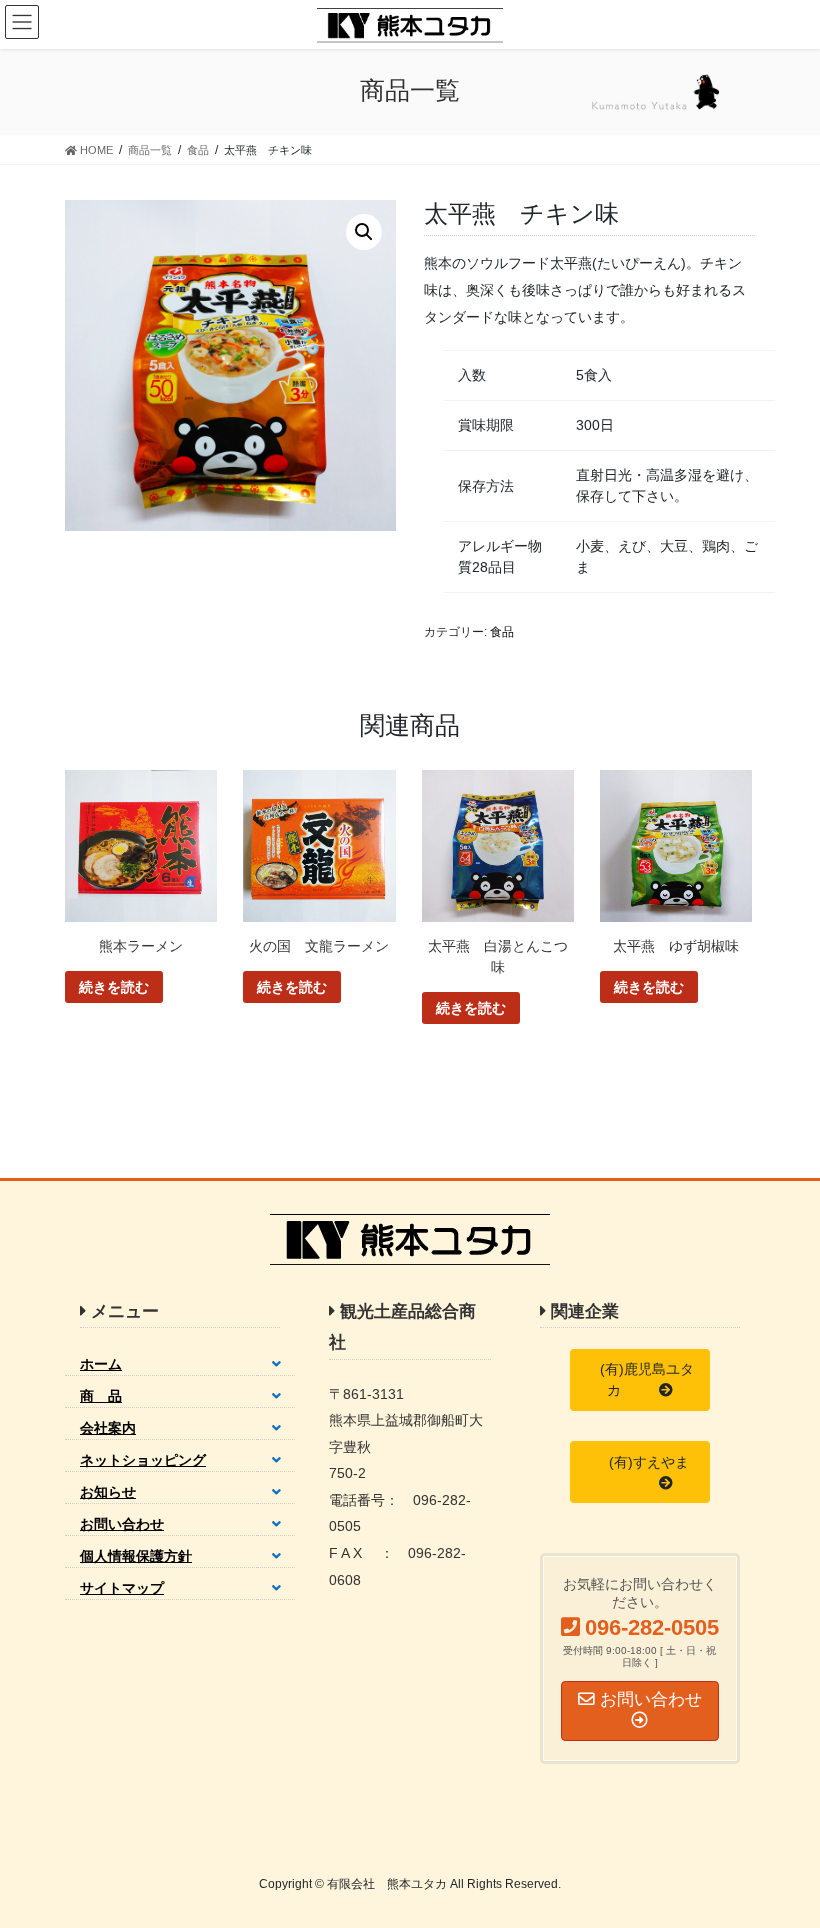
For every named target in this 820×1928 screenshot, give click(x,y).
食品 (502, 632)
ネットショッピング (143, 1460)
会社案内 (108, 1428)
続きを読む (114, 987)
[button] (640, 1380)
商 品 (101, 1396)
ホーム (101, 1364)
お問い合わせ (122, 1524)
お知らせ (108, 1492)
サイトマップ (122, 1588)
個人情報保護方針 (136, 1556)
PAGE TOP (782, 1852)
